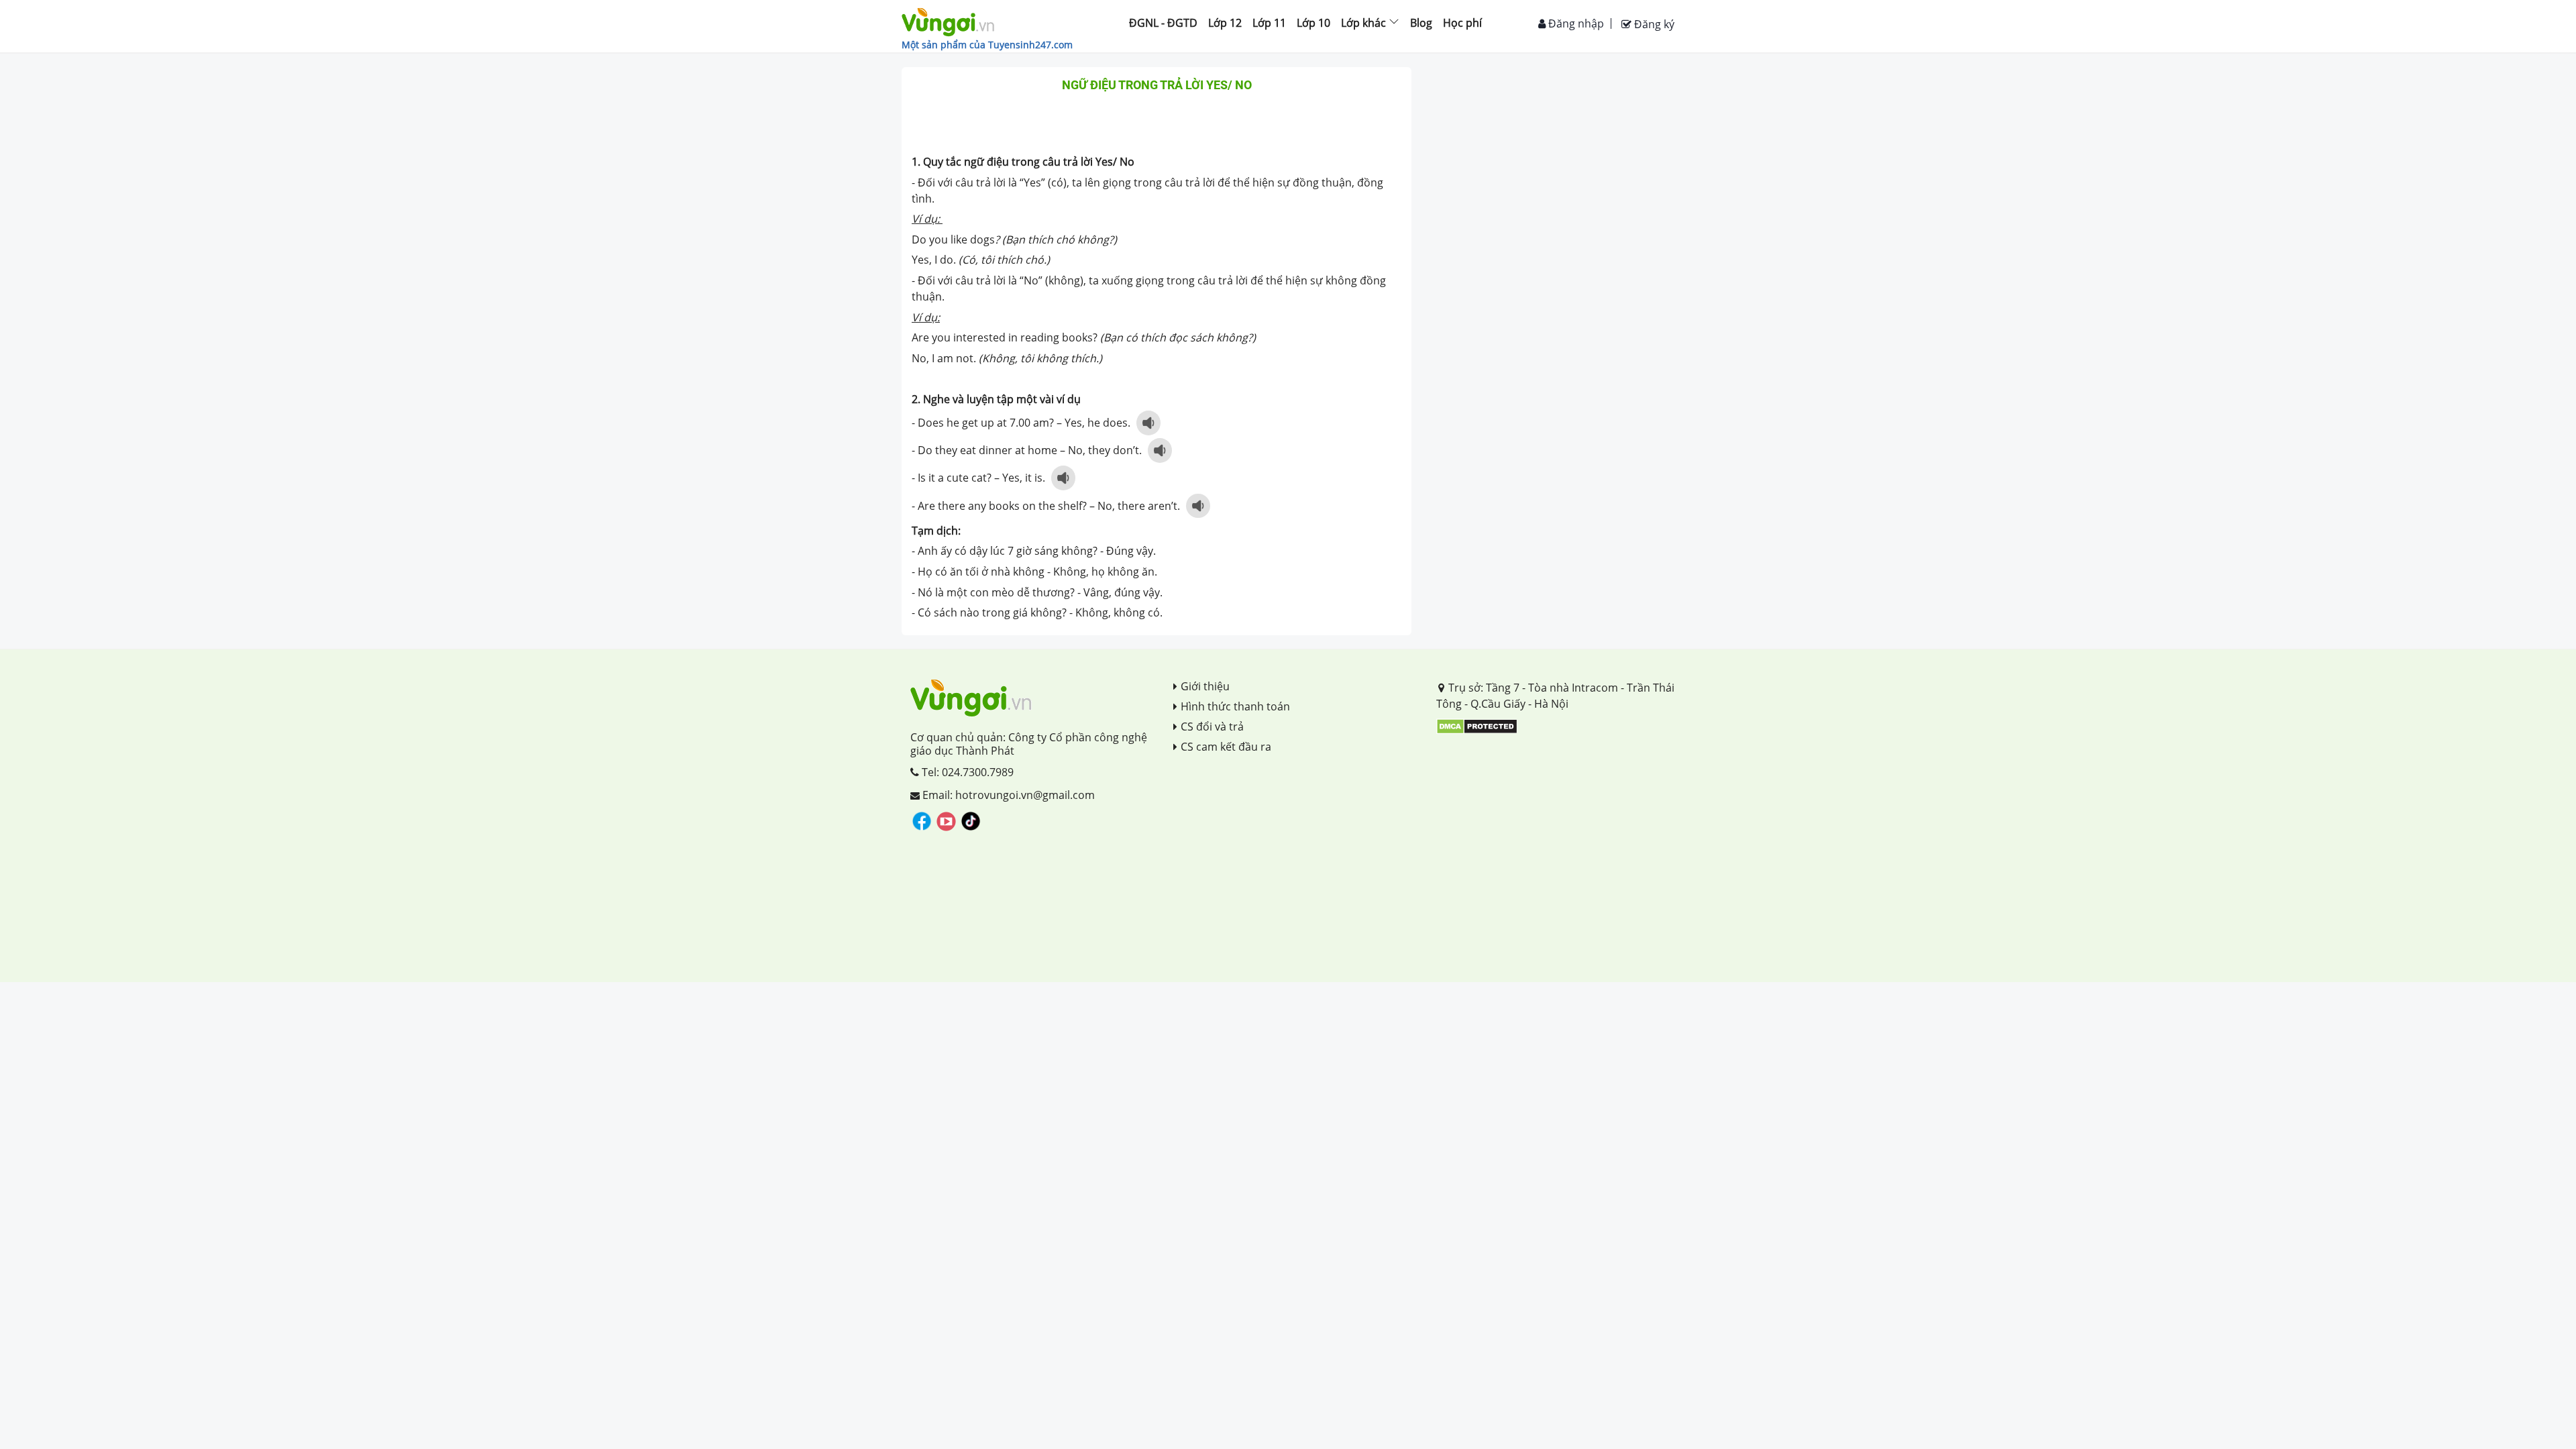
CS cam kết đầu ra (1226, 747)
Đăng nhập (1575, 23)
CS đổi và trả (1212, 727)
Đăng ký (1653, 24)
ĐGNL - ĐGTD (1163, 23)
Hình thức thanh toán (1235, 706)
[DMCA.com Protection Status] (1477, 725)
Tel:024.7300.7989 (966, 772)
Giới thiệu (1205, 686)
